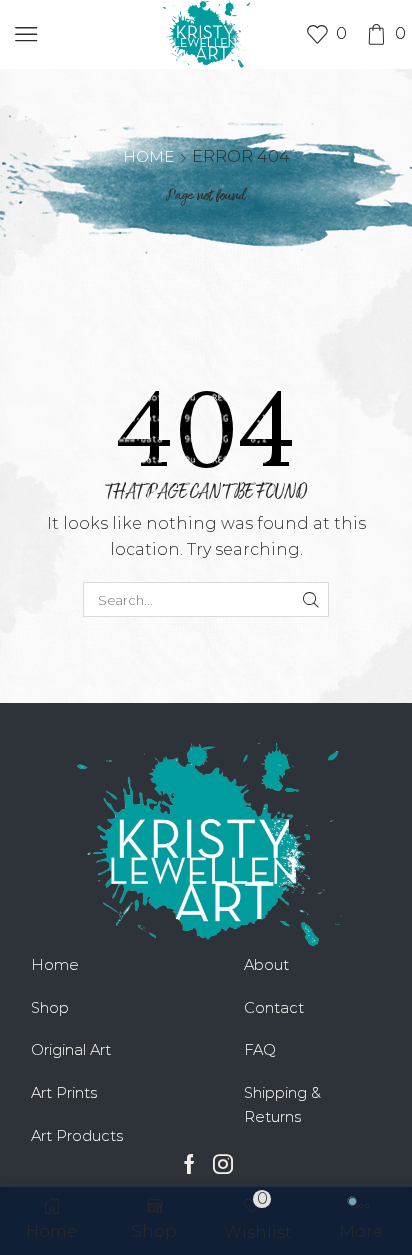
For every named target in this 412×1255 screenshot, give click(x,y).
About (266, 965)
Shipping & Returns (282, 1105)
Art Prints (64, 1093)
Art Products (77, 1136)
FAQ (260, 1050)
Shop (50, 1008)
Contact (274, 1008)
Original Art (71, 1050)
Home (148, 156)
